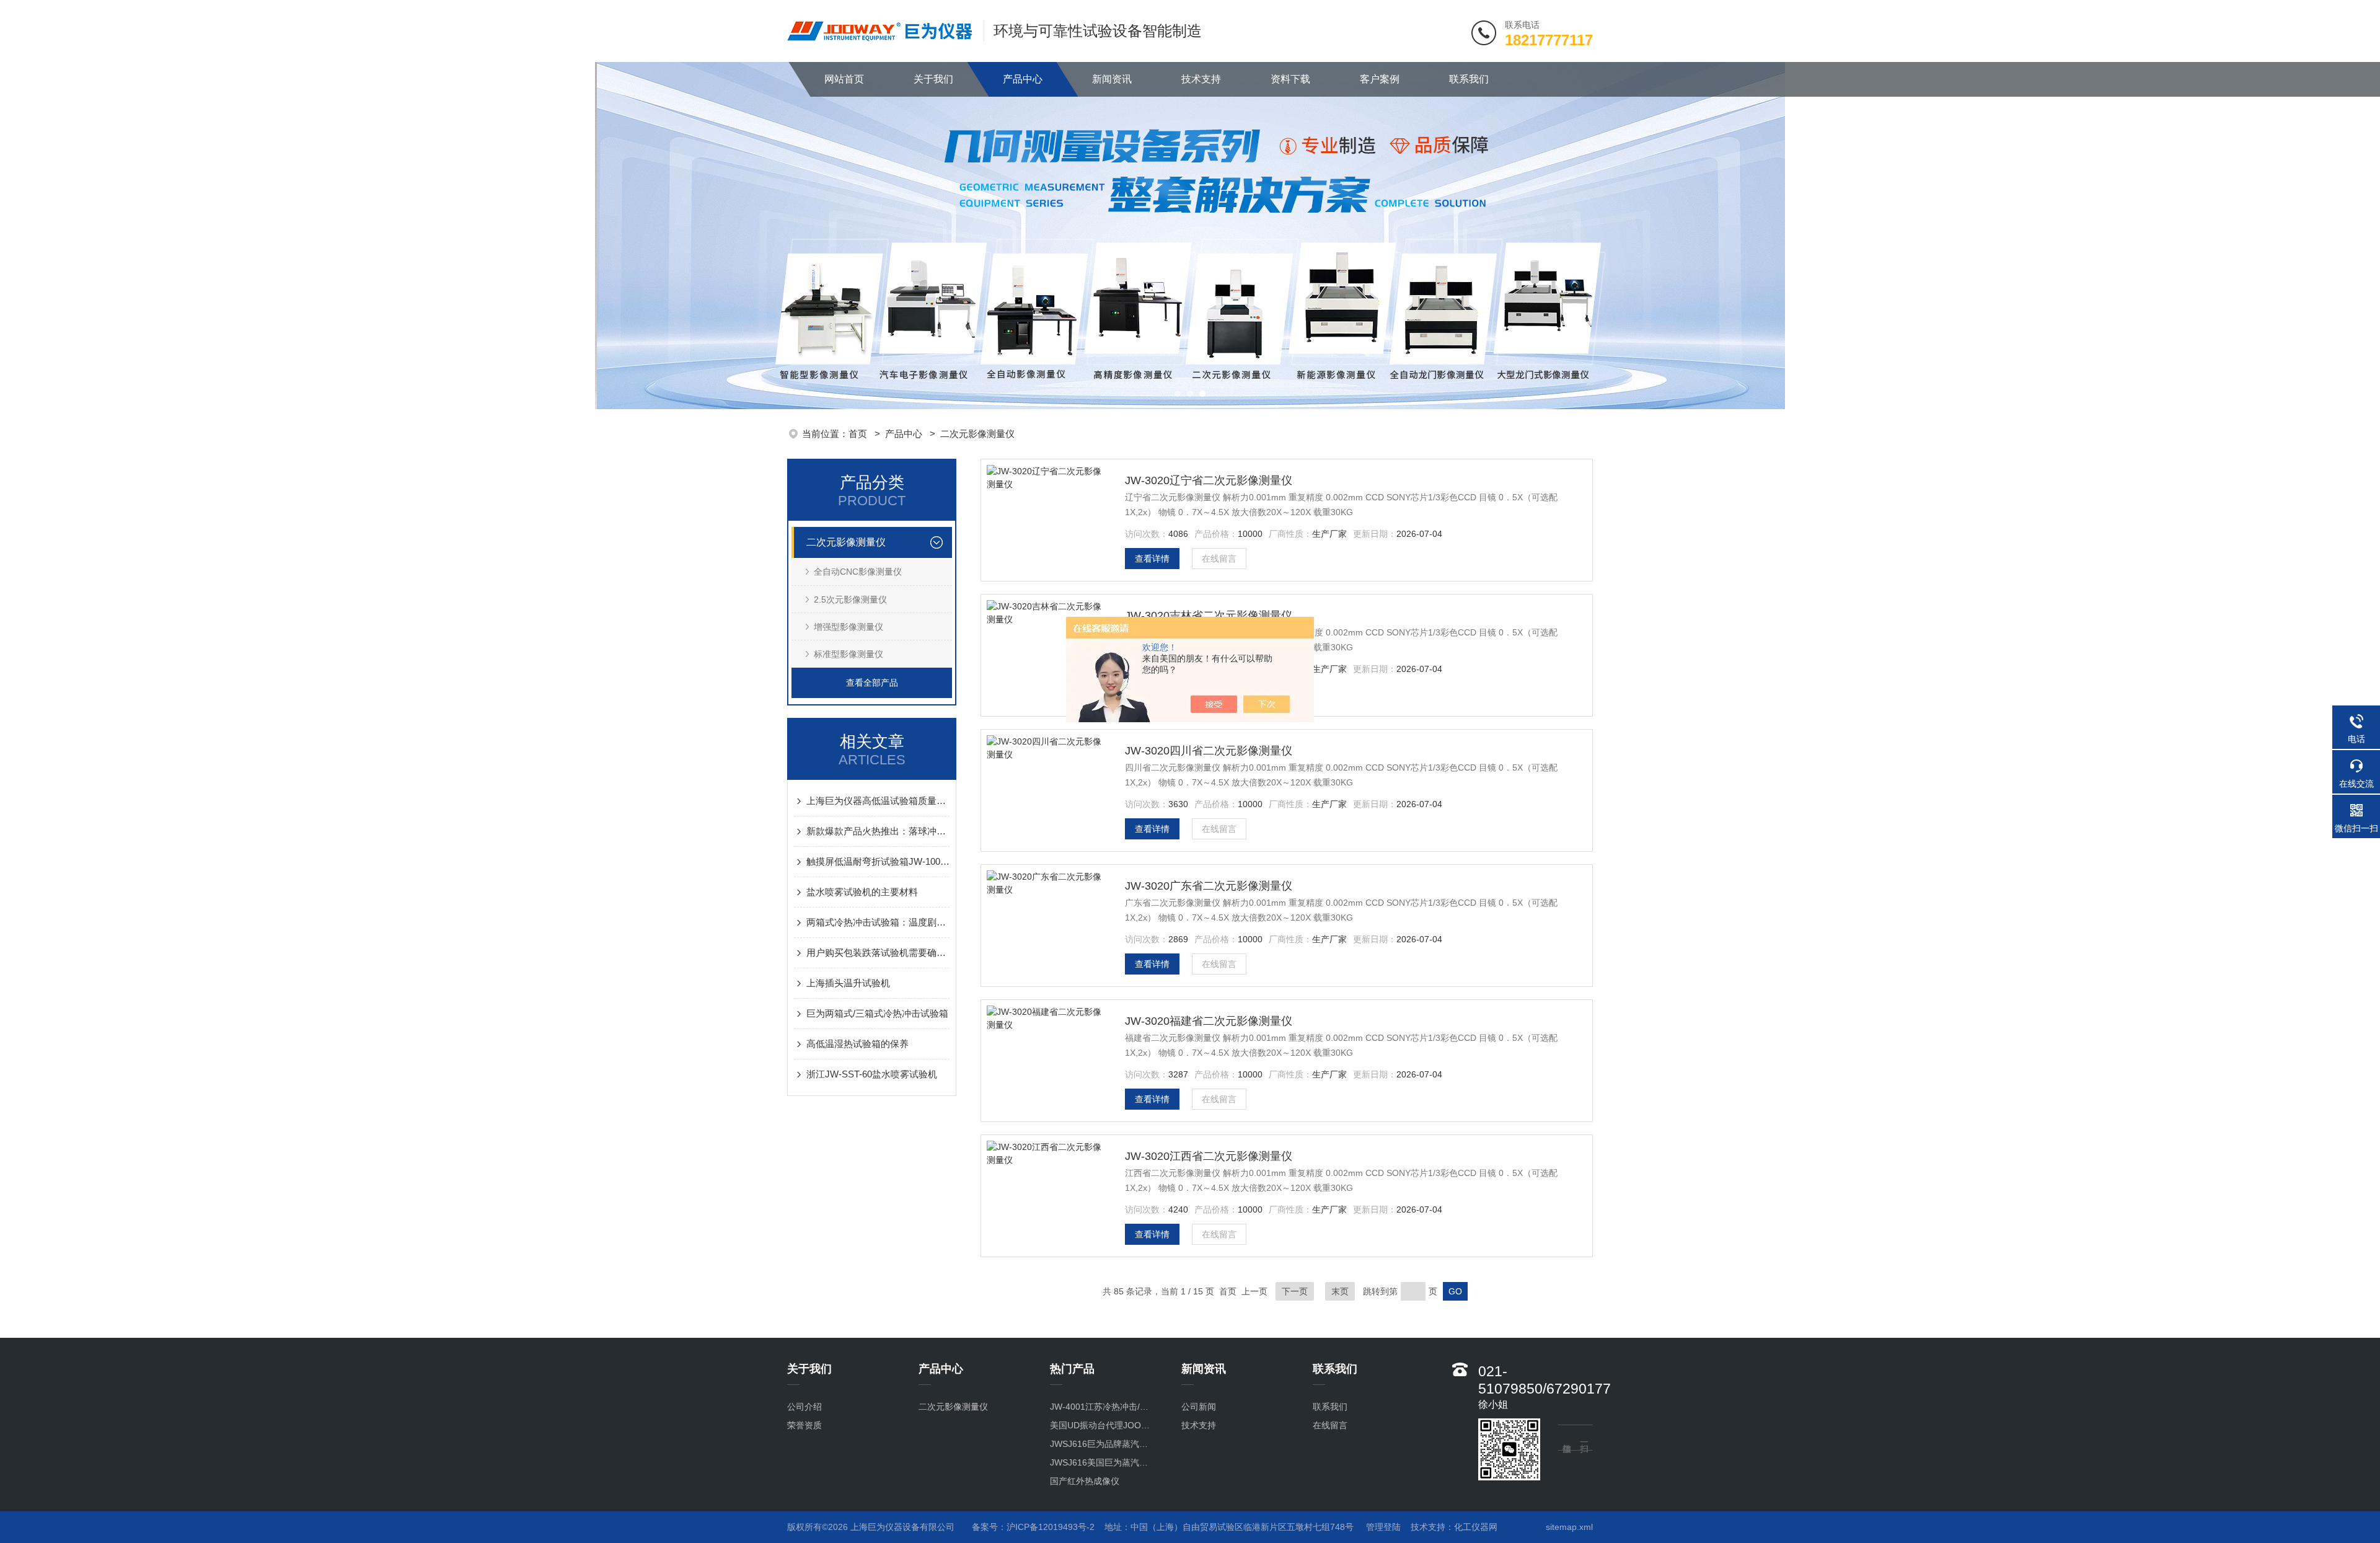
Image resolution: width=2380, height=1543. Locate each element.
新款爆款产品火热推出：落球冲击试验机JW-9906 (878, 831)
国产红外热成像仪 (1085, 1481)
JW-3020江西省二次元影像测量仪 (1209, 1156)
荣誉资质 (804, 1425)
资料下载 (1290, 79)
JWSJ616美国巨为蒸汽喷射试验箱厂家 (1103, 1462)
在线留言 (1219, 559)
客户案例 (1380, 79)
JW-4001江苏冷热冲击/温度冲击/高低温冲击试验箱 (1103, 1407)
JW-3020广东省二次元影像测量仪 (1209, 886)
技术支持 (1201, 79)
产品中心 (1023, 79)
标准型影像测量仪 (848, 654)
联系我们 (1469, 79)
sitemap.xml (1569, 1527)
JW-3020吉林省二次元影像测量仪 (1209, 616)
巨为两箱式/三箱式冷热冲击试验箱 (877, 1013)
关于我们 (933, 79)
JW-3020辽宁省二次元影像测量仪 (1209, 480)
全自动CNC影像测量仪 (858, 572)
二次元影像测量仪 (977, 434)
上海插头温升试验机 (848, 983)
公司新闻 (1199, 1407)
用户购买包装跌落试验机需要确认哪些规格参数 (878, 953)
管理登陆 (1383, 1527)
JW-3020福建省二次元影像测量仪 (1209, 1021)
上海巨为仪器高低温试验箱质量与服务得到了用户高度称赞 (878, 801)
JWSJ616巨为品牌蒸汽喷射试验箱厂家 (1103, 1444)
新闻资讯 (1112, 79)
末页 (1340, 1291)
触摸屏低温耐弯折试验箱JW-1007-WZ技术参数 (878, 861)
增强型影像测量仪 (848, 627)
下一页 (1295, 1291)
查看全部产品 (872, 683)
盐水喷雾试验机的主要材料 (862, 892)
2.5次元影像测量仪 (850, 599)
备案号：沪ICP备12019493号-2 (1033, 1527)
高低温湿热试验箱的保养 (857, 1044)
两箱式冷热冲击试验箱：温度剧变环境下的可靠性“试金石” (878, 922)
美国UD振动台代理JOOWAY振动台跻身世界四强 (1103, 1425)
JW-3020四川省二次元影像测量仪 (1209, 751)
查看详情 (1152, 559)
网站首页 (844, 79)
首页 (859, 434)
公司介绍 (804, 1407)
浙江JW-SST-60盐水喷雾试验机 (872, 1074)
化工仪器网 (1476, 1527)
